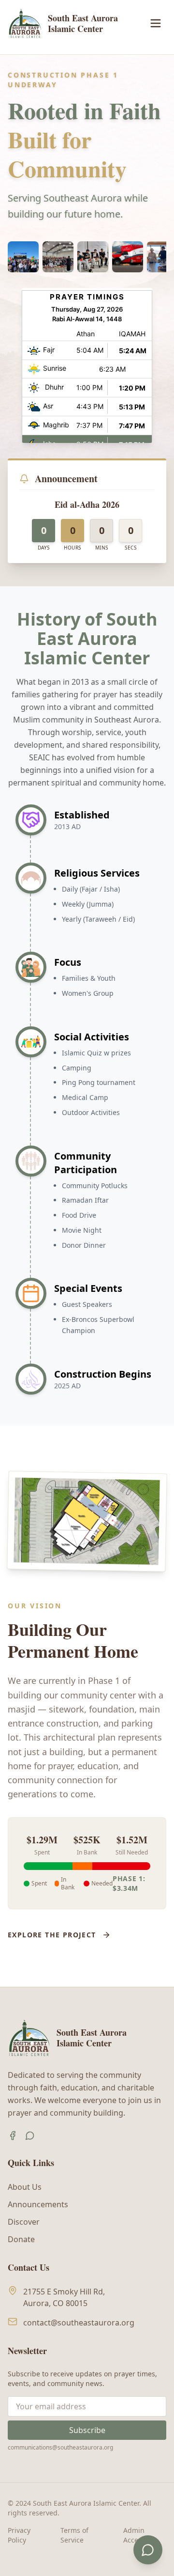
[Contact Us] (148, 2550)
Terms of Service (74, 2535)
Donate (21, 2239)
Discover (24, 2222)
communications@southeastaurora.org (60, 2447)
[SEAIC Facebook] (13, 2136)
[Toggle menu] (156, 23)
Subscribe (87, 2430)
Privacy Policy (19, 2535)
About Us (25, 2187)
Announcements (38, 2204)
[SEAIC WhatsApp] (30, 2136)
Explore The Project (52, 1935)
